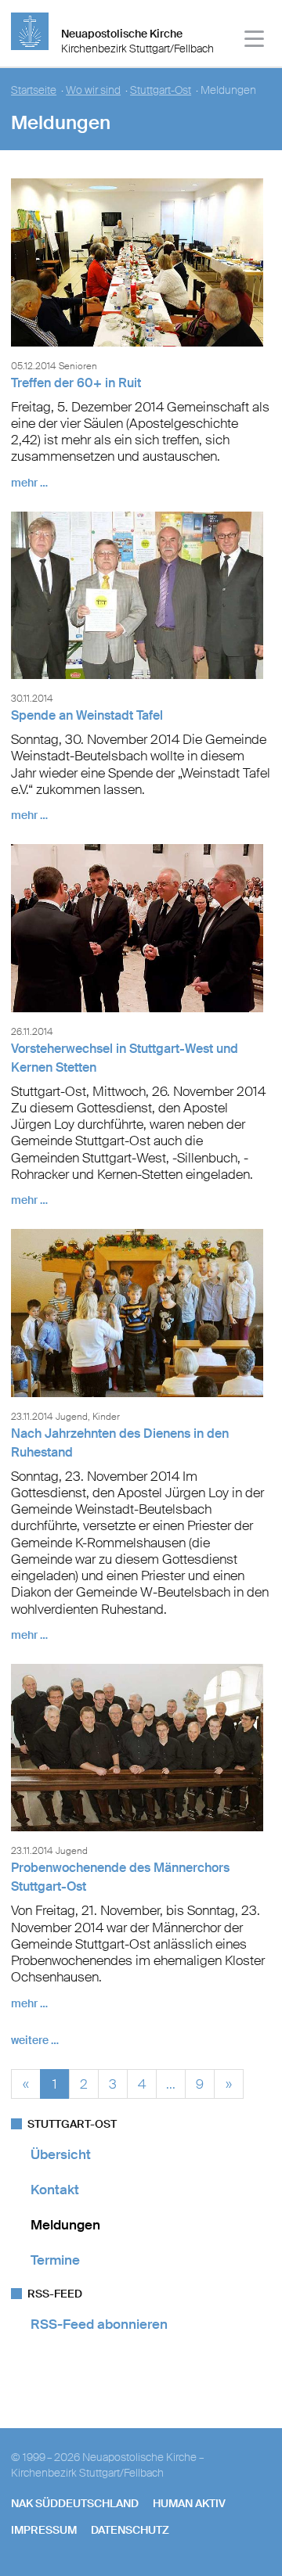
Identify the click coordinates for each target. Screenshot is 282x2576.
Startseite (34, 90)
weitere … (35, 2040)
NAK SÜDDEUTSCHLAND (75, 2503)
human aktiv (189, 2503)
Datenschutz (130, 2530)
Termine (55, 2260)
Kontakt (55, 2190)
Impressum (44, 2530)
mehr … (29, 483)
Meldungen (65, 2225)
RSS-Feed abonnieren (99, 2324)
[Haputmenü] (255, 41)
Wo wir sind (93, 90)
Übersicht (61, 2154)
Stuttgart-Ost (161, 90)
